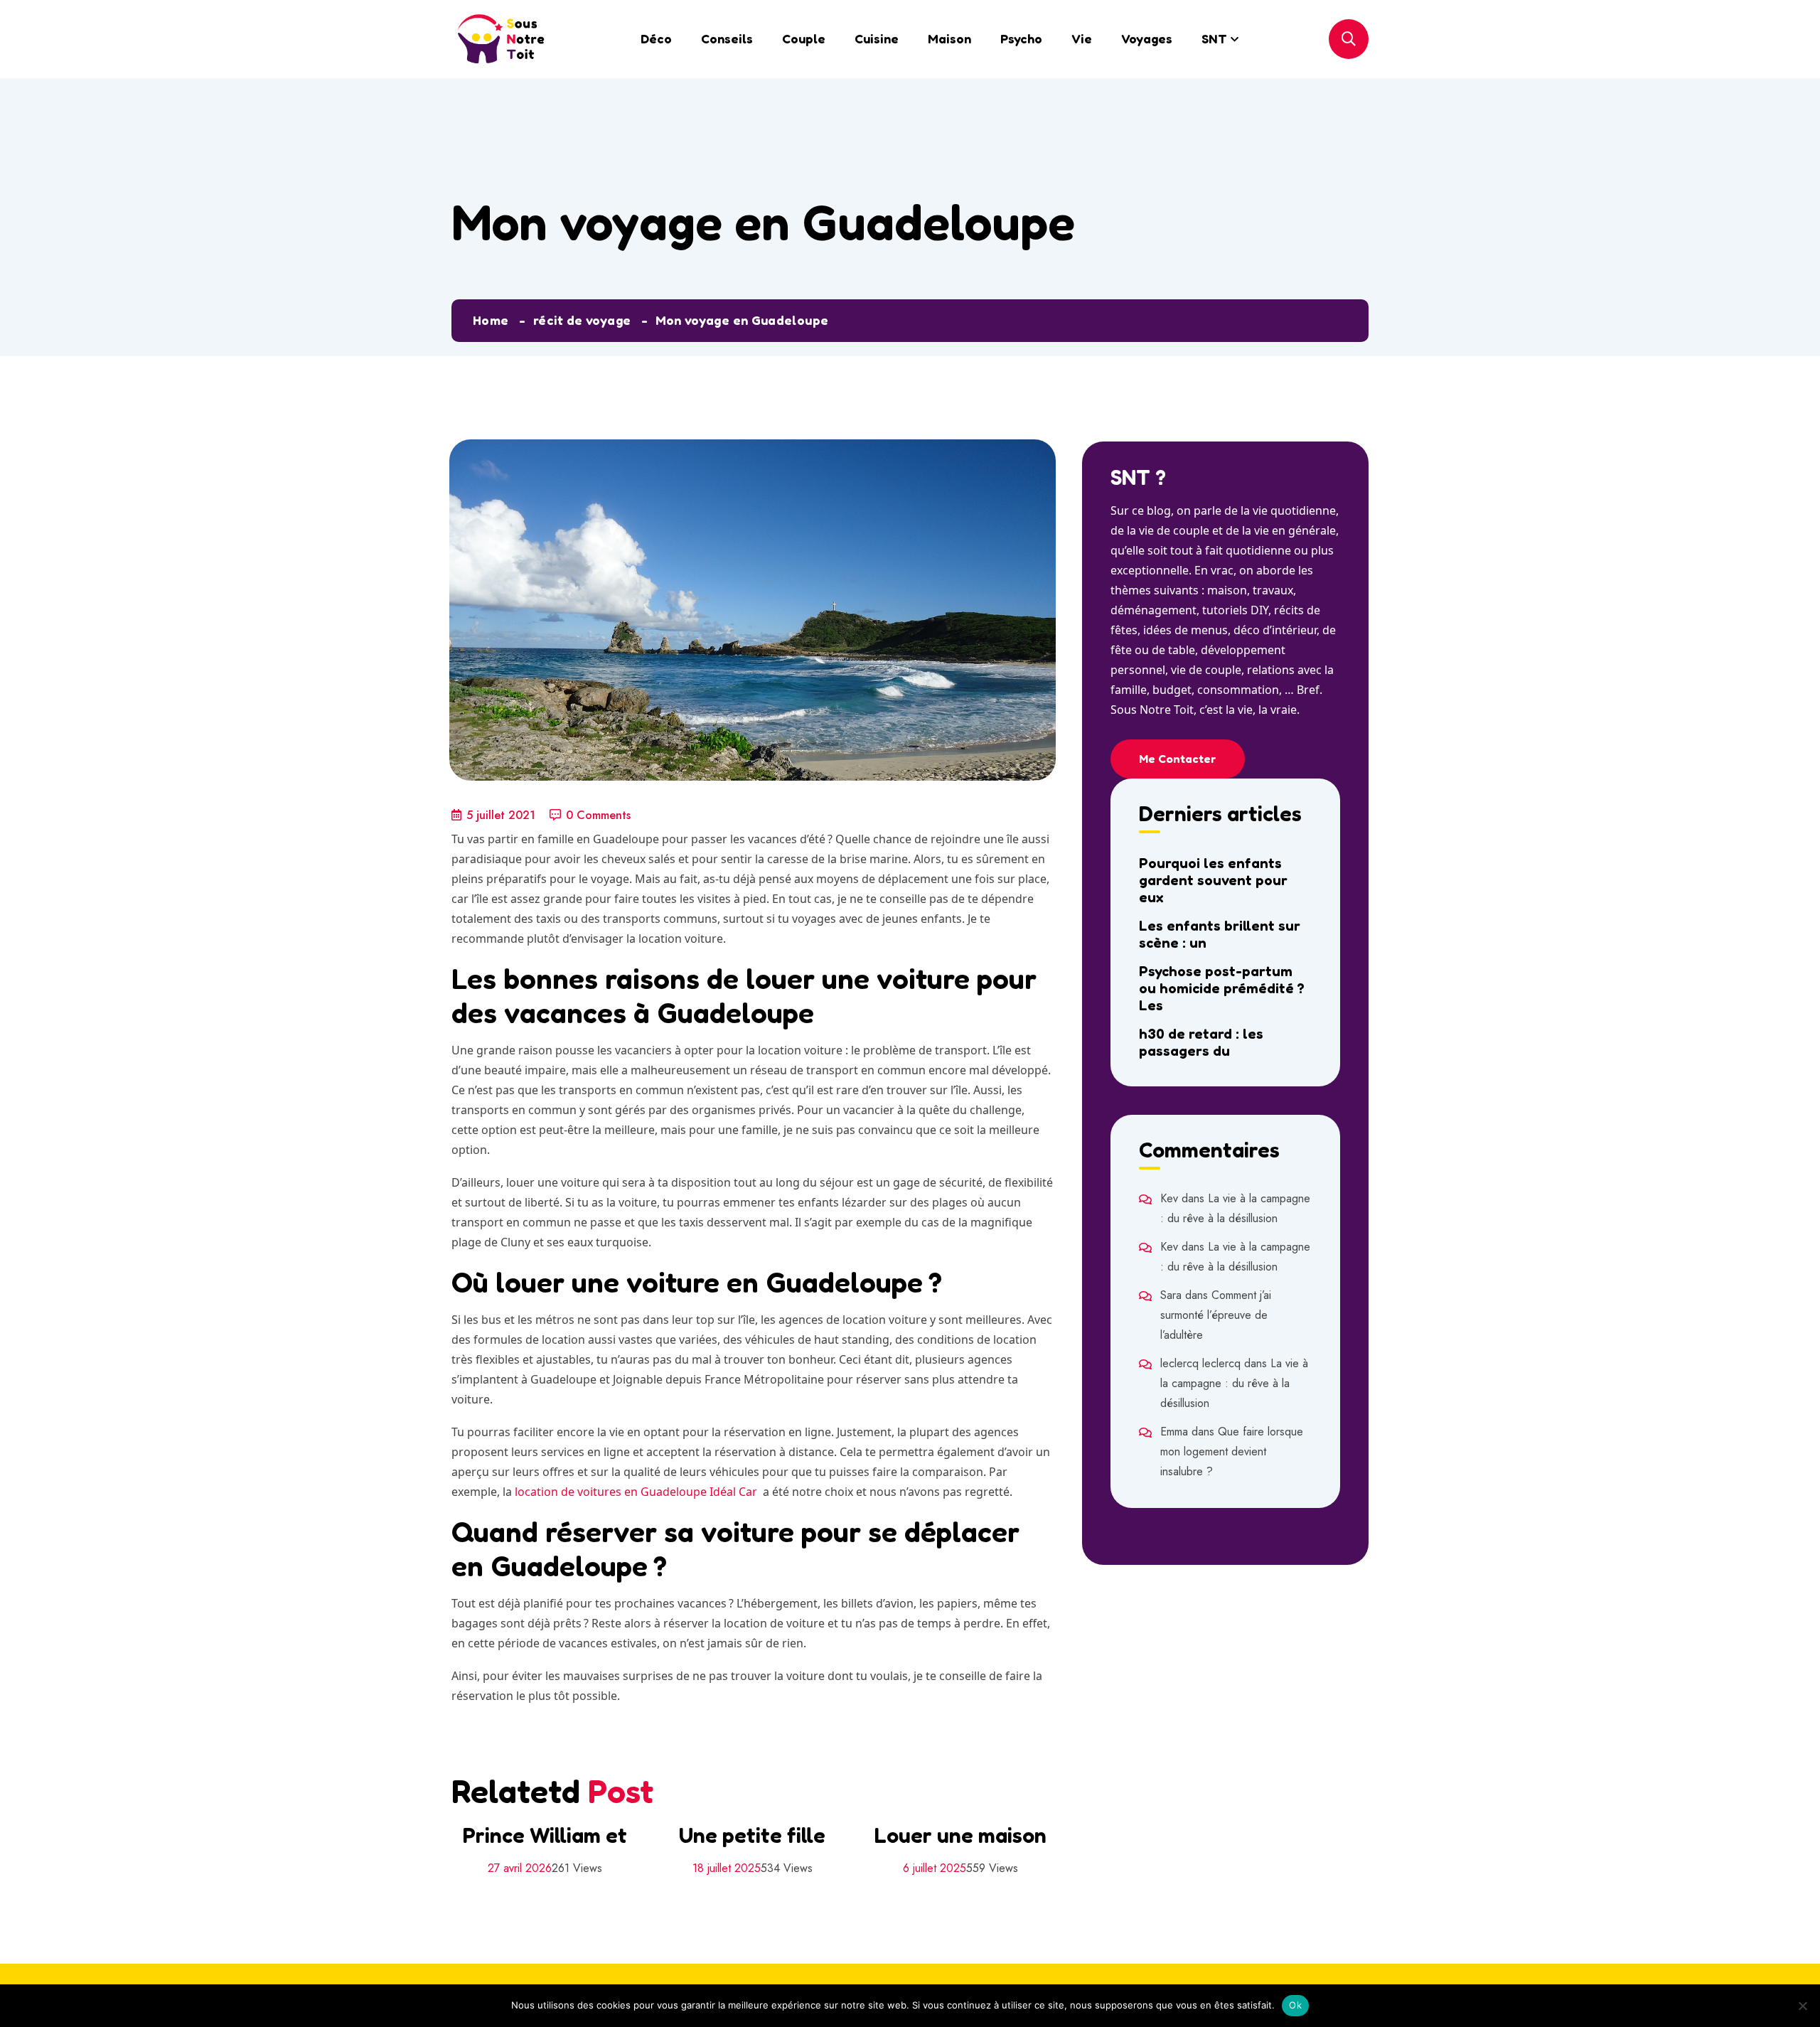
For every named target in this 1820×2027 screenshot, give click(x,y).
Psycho (1021, 38)
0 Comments (598, 815)
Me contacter (1178, 759)
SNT (1214, 38)
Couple (804, 38)
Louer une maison (960, 1835)
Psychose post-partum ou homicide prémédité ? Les (1222, 988)
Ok (1295, 2005)
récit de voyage (582, 320)
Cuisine (877, 38)
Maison (949, 38)
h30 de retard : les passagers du (1201, 1042)
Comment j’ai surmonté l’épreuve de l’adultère (1216, 1315)
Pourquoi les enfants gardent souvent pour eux (1213, 880)
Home (491, 320)
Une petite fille (752, 1835)
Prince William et (545, 1835)
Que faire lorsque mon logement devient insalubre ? (1232, 1451)
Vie (1082, 38)
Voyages (1147, 38)
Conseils (727, 38)
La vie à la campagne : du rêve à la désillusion (1234, 1383)
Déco (656, 38)
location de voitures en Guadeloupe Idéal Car (636, 1492)
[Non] (1802, 2006)
